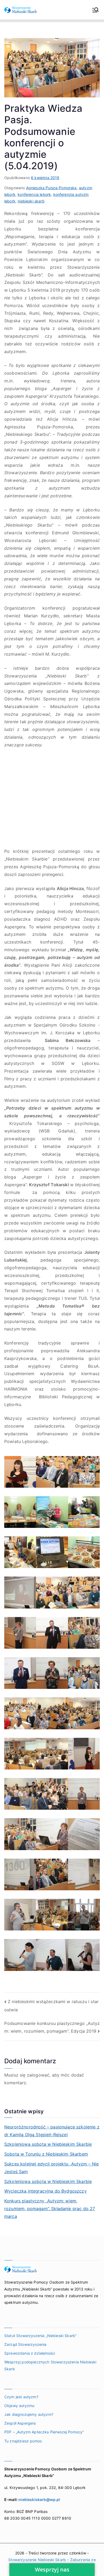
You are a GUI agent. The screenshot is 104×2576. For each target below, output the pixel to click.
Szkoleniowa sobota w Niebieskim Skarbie (48, 2144)
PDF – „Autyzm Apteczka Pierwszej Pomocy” (44, 2432)
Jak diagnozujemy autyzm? (29, 2414)
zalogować (38, 2075)
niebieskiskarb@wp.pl (39, 2499)
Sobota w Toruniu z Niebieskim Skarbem (46, 2154)
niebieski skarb (31, 201)
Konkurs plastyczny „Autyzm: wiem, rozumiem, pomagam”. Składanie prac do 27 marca (50, 2209)
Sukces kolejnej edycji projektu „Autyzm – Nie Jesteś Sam (51, 2168)
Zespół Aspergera (20, 2423)
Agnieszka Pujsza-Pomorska (51, 188)
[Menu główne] (95, 10)
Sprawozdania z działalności (30, 2353)
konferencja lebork (34, 194)
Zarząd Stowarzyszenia (25, 2344)
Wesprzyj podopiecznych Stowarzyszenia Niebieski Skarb (50, 2365)
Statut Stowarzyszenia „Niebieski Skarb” (40, 2336)
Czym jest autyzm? (21, 2397)
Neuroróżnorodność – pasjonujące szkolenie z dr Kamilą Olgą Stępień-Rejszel (52, 2131)
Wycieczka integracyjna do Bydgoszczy (45, 2191)
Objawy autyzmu (19, 2406)
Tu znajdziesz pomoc (23, 2441)
